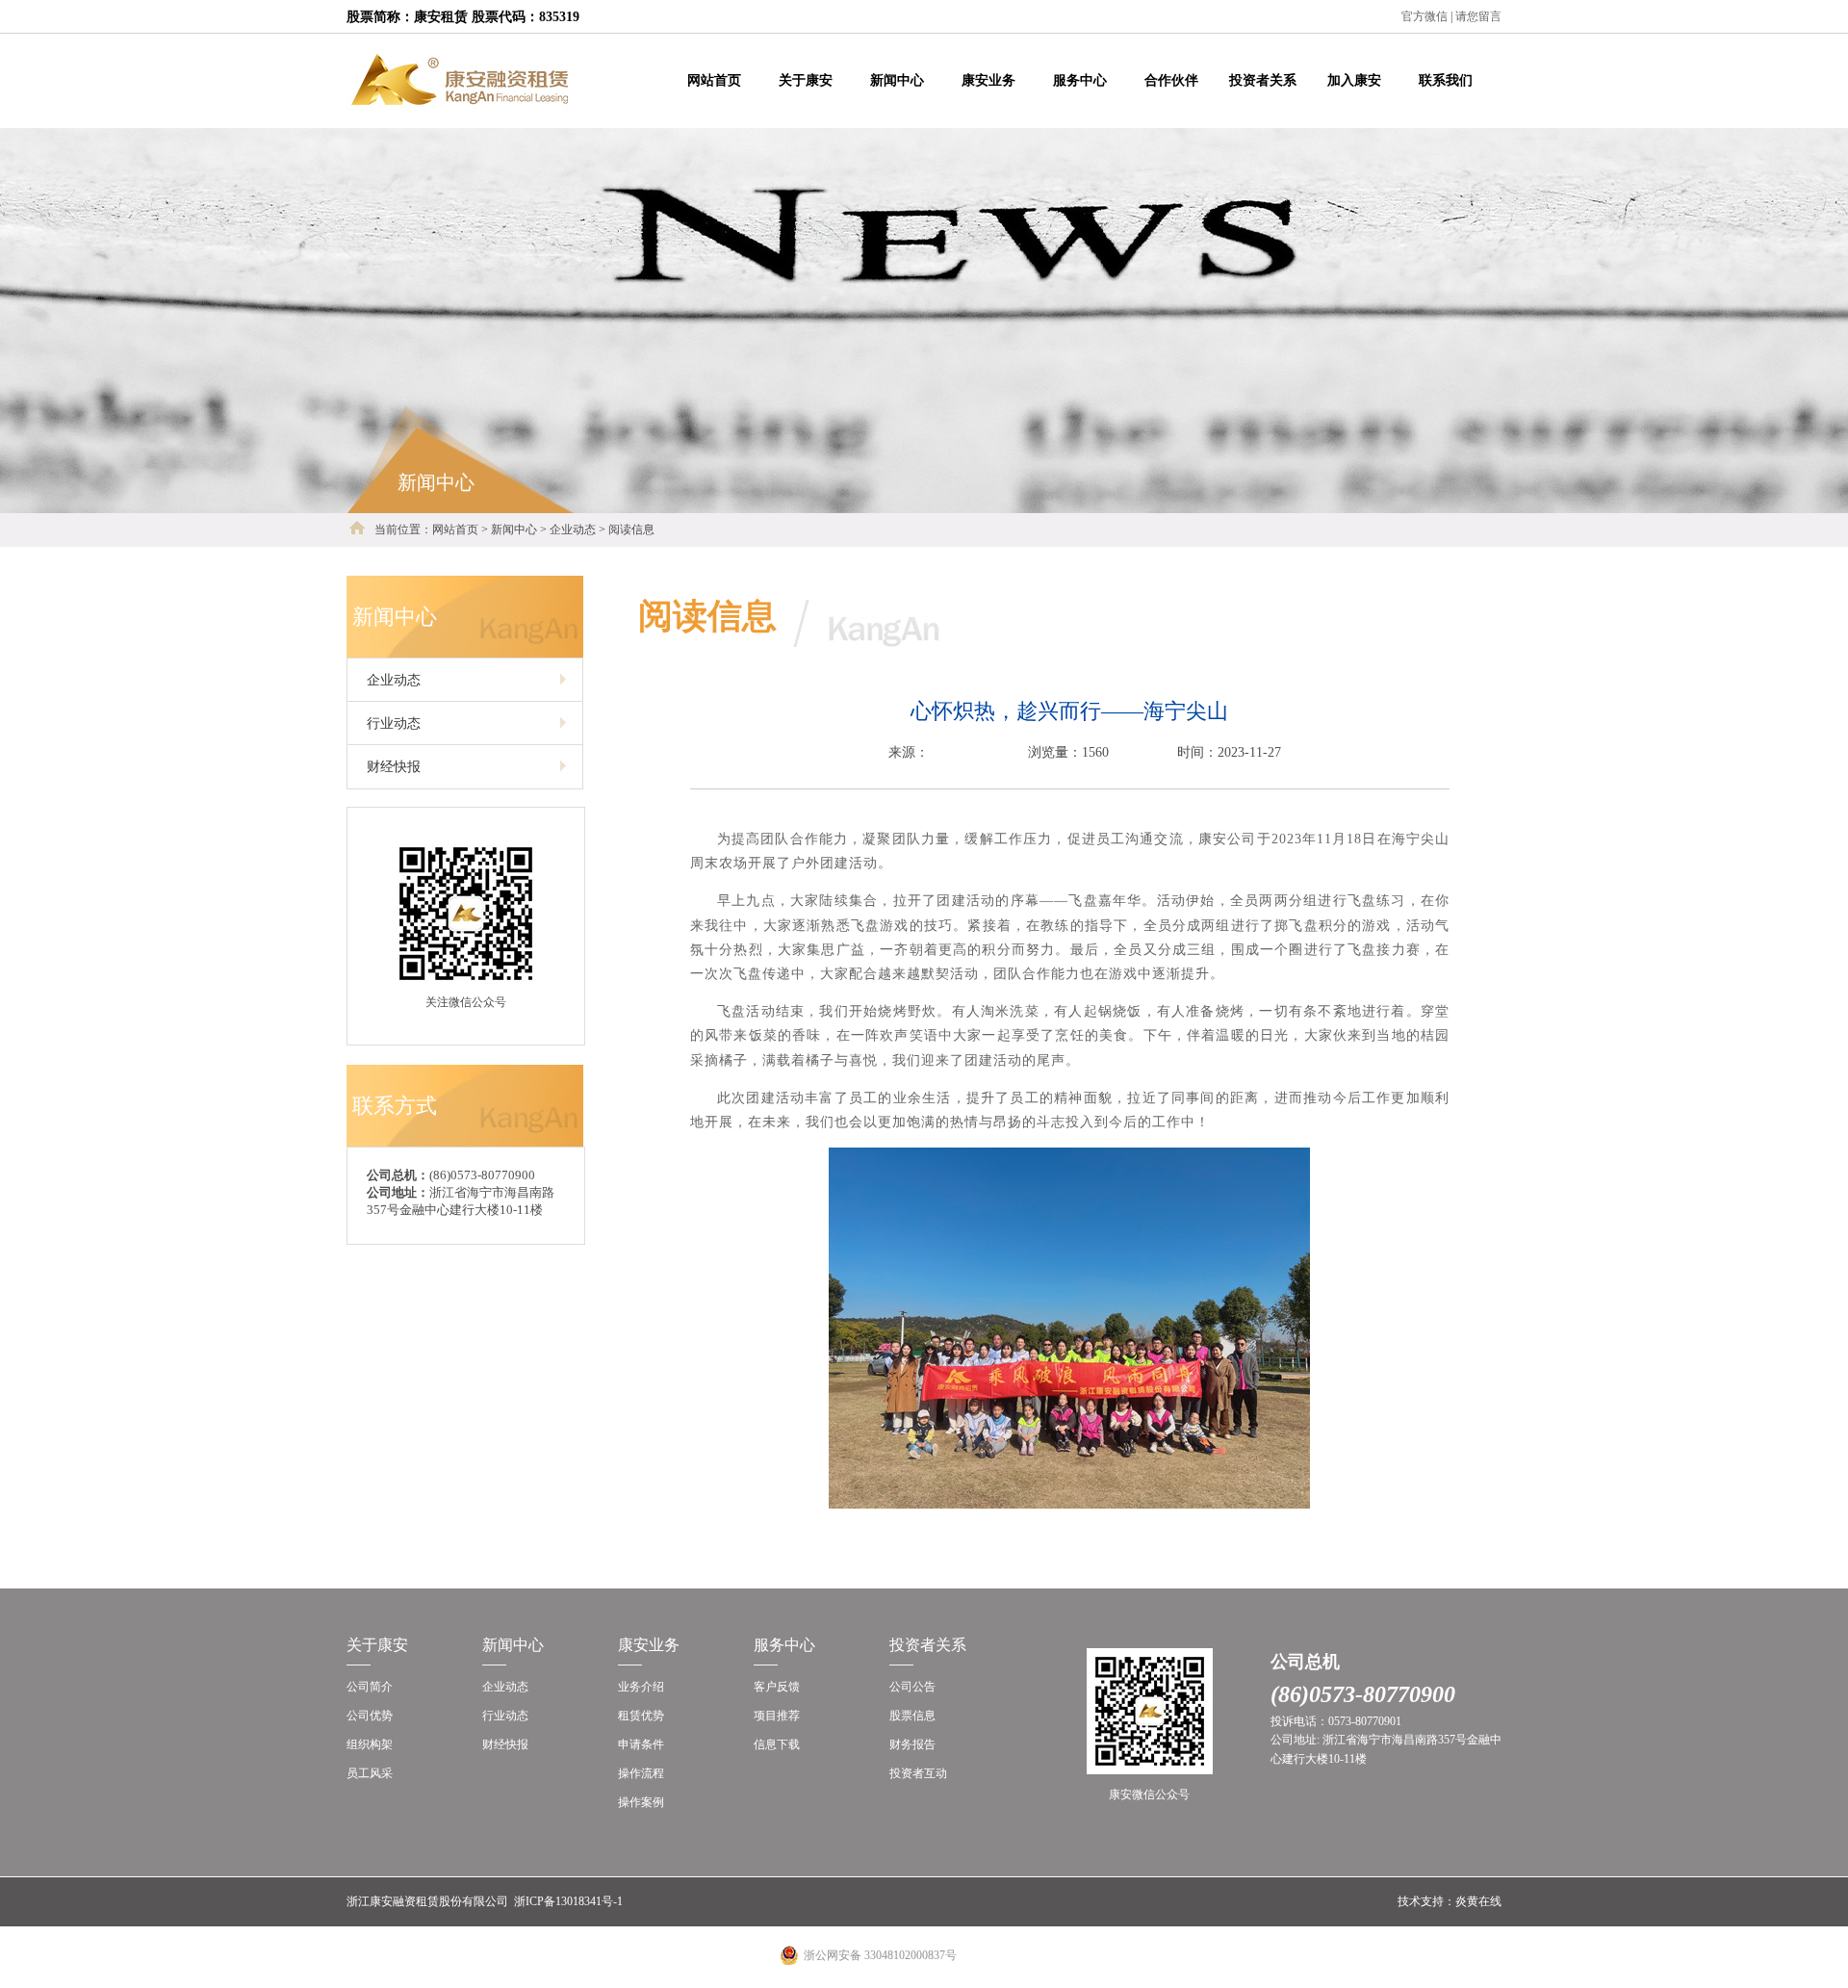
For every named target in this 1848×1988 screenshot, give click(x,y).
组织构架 (370, 1744)
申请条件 (641, 1744)
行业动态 (505, 1716)
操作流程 (641, 1773)
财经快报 (505, 1744)
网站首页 (714, 80)
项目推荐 (777, 1716)
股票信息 (912, 1716)
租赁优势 (641, 1716)
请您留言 (1478, 16)
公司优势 (370, 1716)
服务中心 (1080, 80)
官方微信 (1424, 16)
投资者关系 (1263, 80)
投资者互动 (918, 1773)
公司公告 (912, 1687)
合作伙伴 (1171, 80)
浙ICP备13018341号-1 (568, 1901)
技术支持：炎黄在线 (1450, 1901)
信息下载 (777, 1744)
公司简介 (370, 1687)
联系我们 (1446, 80)
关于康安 (806, 80)
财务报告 (912, 1744)
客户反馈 (777, 1687)
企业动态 (505, 1687)
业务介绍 (641, 1687)
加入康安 (1354, 80)
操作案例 (641, 1802)
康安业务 (988, 80)
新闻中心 (897, 80)
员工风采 (370, 1773)
